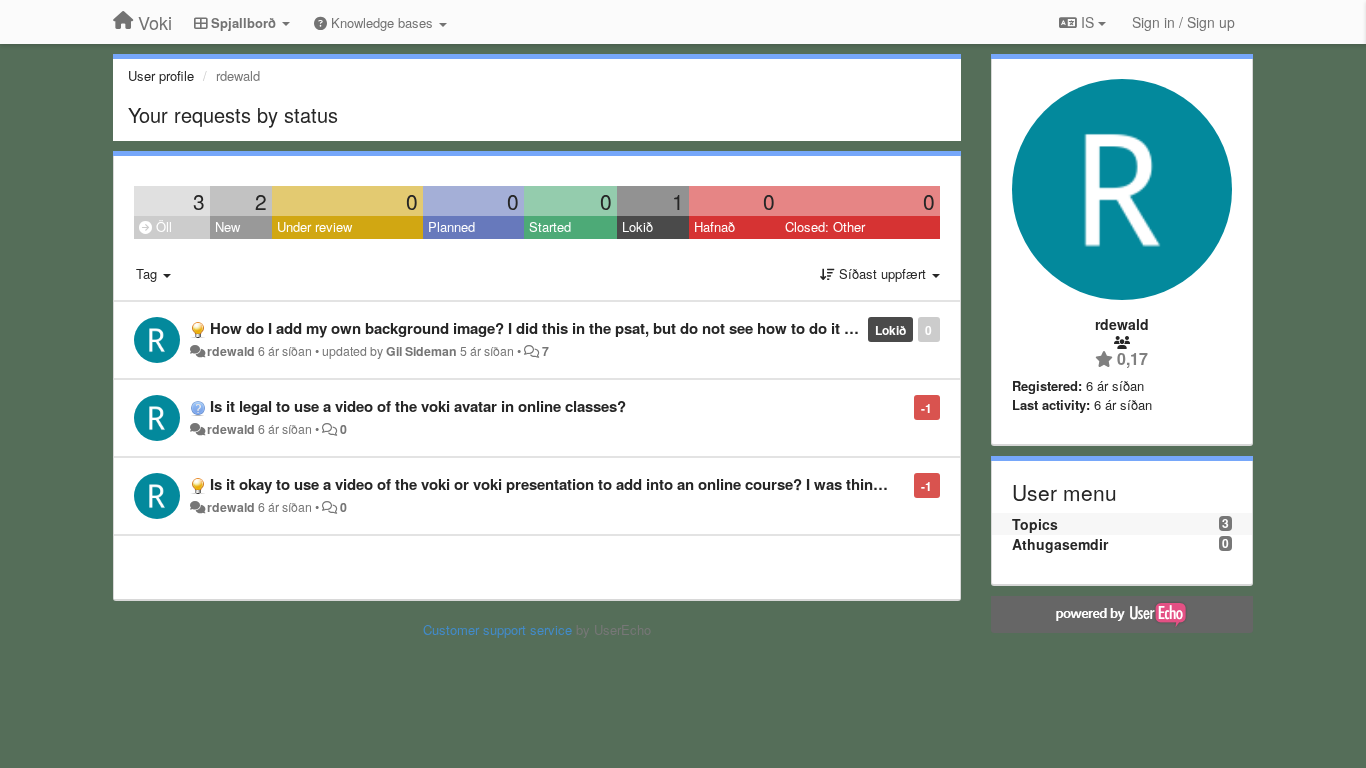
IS (1087, 22)
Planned (451, 226)
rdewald (231, 351)
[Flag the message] (903, 406)
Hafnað (714, 226)
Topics (1035, 524)
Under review (314, 226)
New (227, 226)
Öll (162, 226)
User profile (161, 75)
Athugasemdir (1060, 544)
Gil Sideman (421, 351)
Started (550, 226)
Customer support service (497, 629)
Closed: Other (825, 226)
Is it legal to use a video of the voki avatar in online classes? (418, 406)
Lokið (637, 226)
